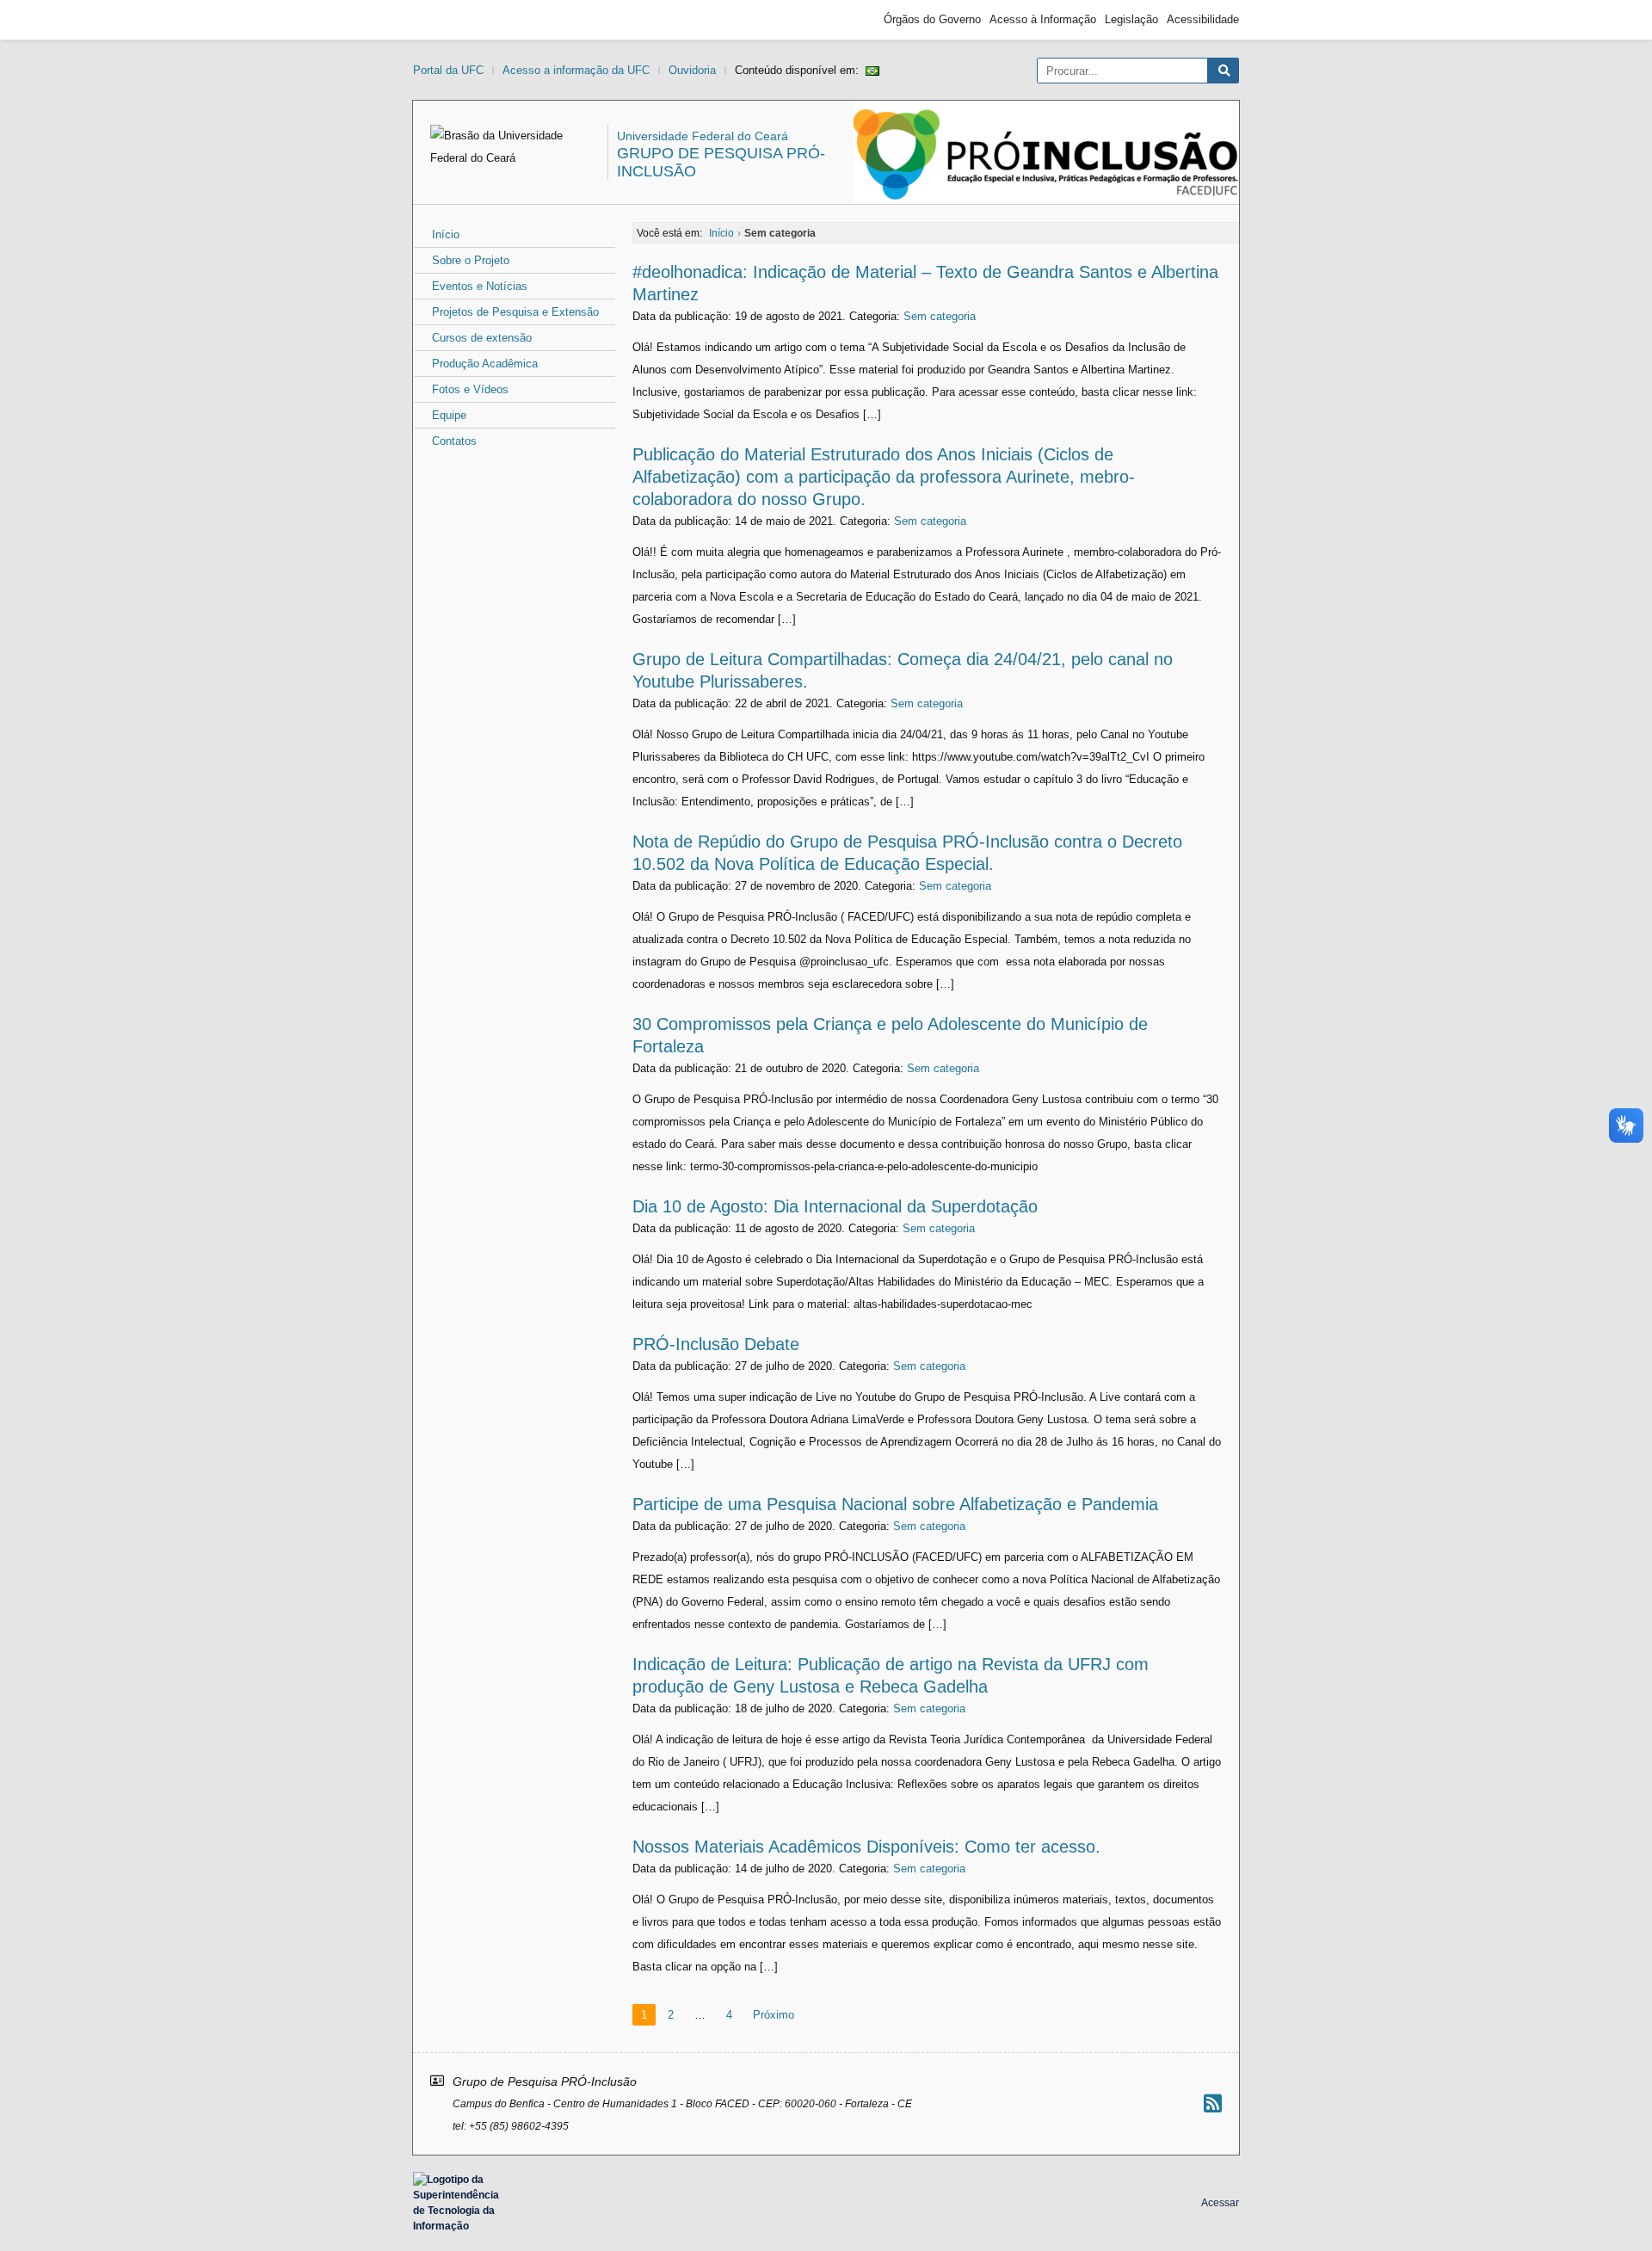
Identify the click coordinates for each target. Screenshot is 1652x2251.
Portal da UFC (448, 70)
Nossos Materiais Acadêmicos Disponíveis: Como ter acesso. (866, 1847)
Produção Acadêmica (485, 364)
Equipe (449, 415)
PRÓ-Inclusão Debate (716, 1344)
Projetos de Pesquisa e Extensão (515, 312)
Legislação (1131, 19)
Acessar (1220, 2203)
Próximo (774, 2015)
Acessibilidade (1203, 19)
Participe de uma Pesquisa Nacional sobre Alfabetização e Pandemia (895, 1504)
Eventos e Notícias (480, 286)
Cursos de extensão (482, 338)
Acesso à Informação (1043, 19)
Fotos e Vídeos (470, 389)
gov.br (444, 20)
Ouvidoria (692, 70)
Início (446, 234)
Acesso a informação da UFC (576, 70)
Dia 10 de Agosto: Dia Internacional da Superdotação (835, 1206)
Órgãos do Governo (932, 19)
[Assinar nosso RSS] (1213, 2103)
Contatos (454, 441)
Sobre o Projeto (471, 260)
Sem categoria (940, 316)
